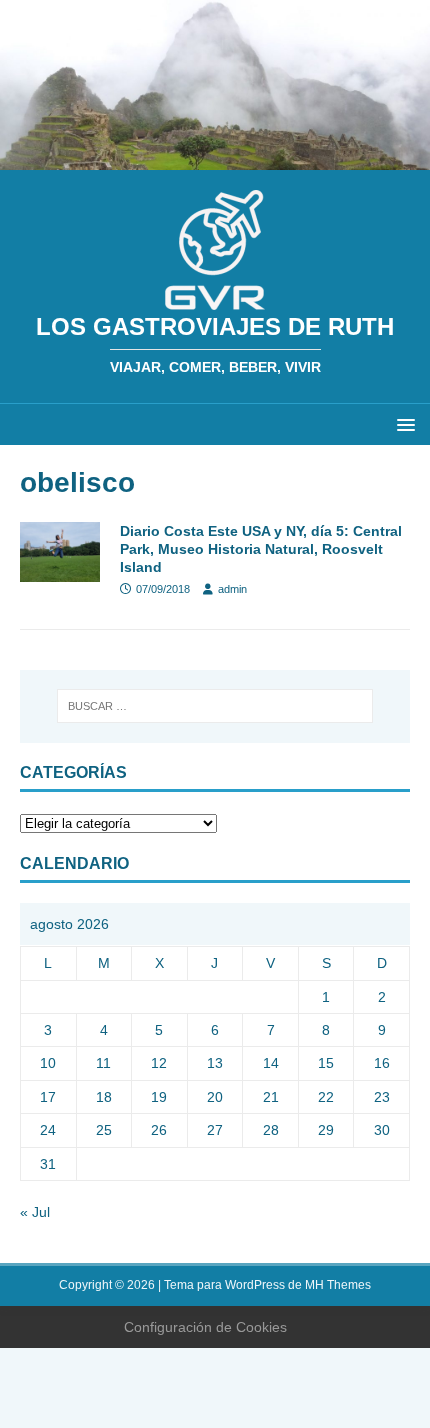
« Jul (35, 1212)
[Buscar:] (215, 706)
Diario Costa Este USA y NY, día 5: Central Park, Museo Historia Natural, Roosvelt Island (261, 549)
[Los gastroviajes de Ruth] (215, 159)
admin (232, 589)
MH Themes (338, 1285)
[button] (402, 423)
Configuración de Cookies (205, 1327)
